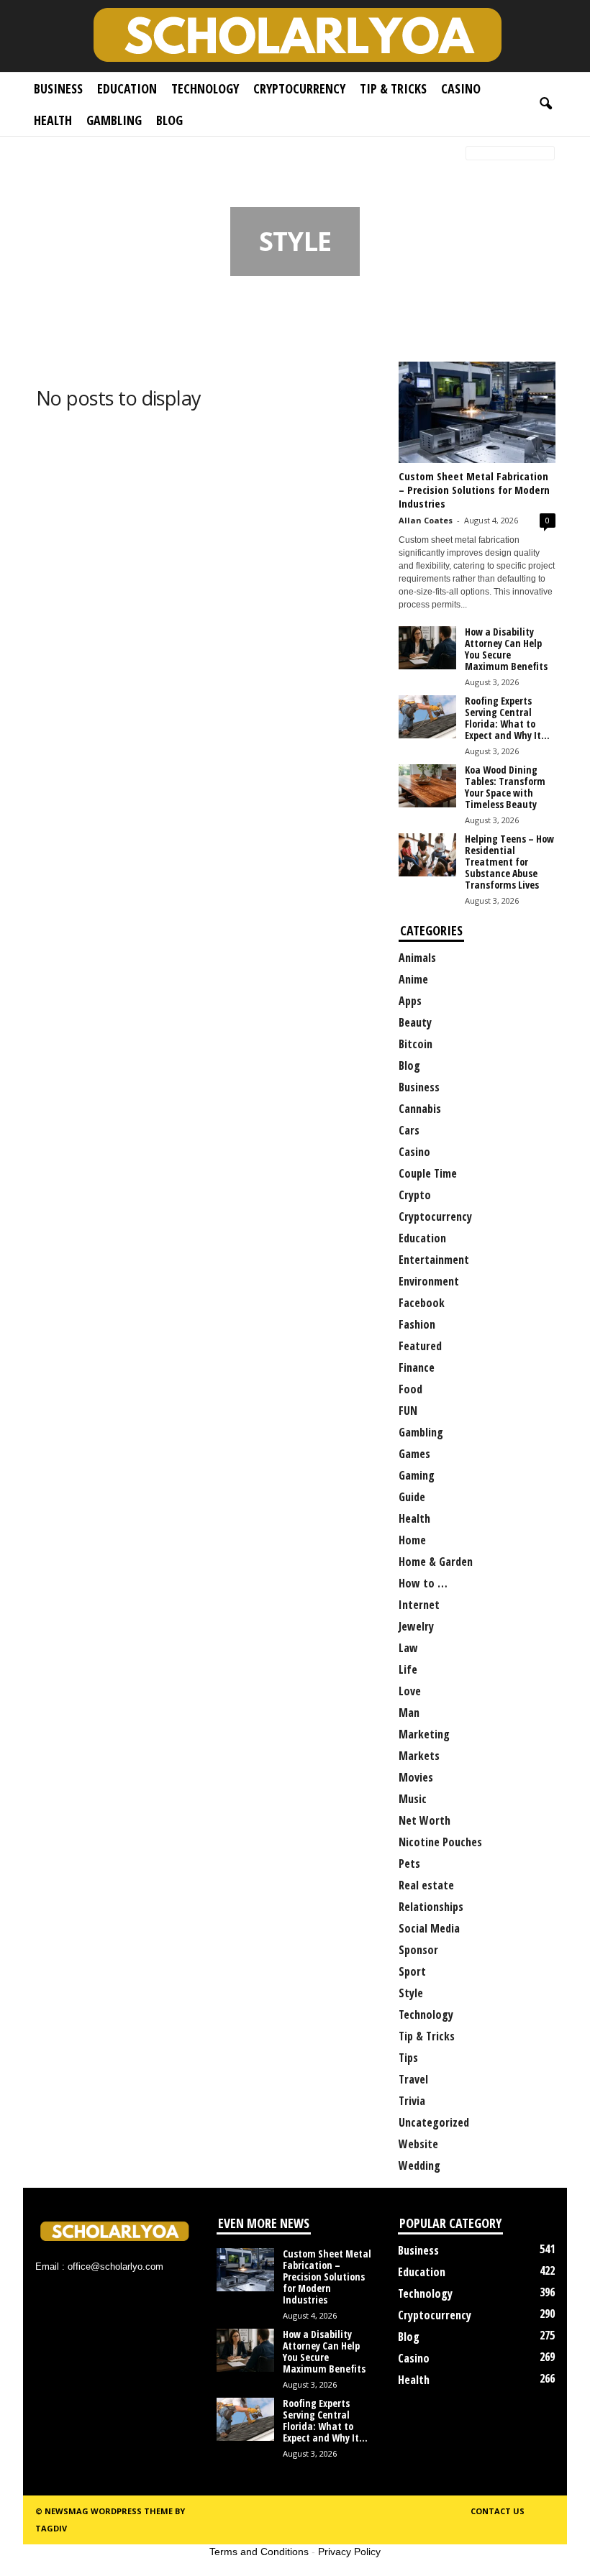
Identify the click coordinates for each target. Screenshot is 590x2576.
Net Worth (425, 1820)
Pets (409, 1864)
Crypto (415, 1195)
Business (58, 88)
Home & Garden (436, 1562)
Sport (412, 1971)
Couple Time (428, 1173)
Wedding (419, 2165)
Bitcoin (416, 1044)
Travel (413, 2079)
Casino (461, 88)
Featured (420, 1346)
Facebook (422, 1303)
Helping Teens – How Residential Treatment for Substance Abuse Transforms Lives (509, 862)
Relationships (431, 1907)
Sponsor (418, 1950)
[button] (545, 104)
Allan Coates (426, 520)
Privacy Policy (349, 2552)
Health (53, 120)
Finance (417, 1367)
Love (410, 1691)
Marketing (424, 1734)
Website (418, 2144)
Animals (417, 958)
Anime (413, 979)
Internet (419, 1605)
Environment (429, 1281)
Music (413, 1799)
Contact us (498, 2511)
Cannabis (420, 1109)
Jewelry (416, 1626)
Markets (419, 1756)
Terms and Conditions (259, 2552)
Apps (410, 1001)
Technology (205, 88)
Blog (169, 120)
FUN (408, 1411)
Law (408, 1648)
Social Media (429, 1928)
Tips (408, 2058)
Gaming (417, 1475)
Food (410, 1389)
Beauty (415, 1022)
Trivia (412, 2101)
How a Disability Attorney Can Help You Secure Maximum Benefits (506, 649)
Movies (416, 1777)
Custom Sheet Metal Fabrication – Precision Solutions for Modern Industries (474, 490)
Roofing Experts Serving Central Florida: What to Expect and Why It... (507, 718)
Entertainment (434, 1260)
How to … (423, 1583)
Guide (412, 1497)
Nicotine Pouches (440, 1842)
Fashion (417, 1324)
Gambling (114, 120)
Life (408, 1669)
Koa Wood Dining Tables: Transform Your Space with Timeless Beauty (505, 787)
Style (411, 1993)
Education (127, 88)
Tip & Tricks (393, 88)
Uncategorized (434, 2122)
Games (414, 1454)
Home (45, 154)
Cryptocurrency (299, 88)
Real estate (426, 1885)
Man (409, 1713)
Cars (409, 1130)
